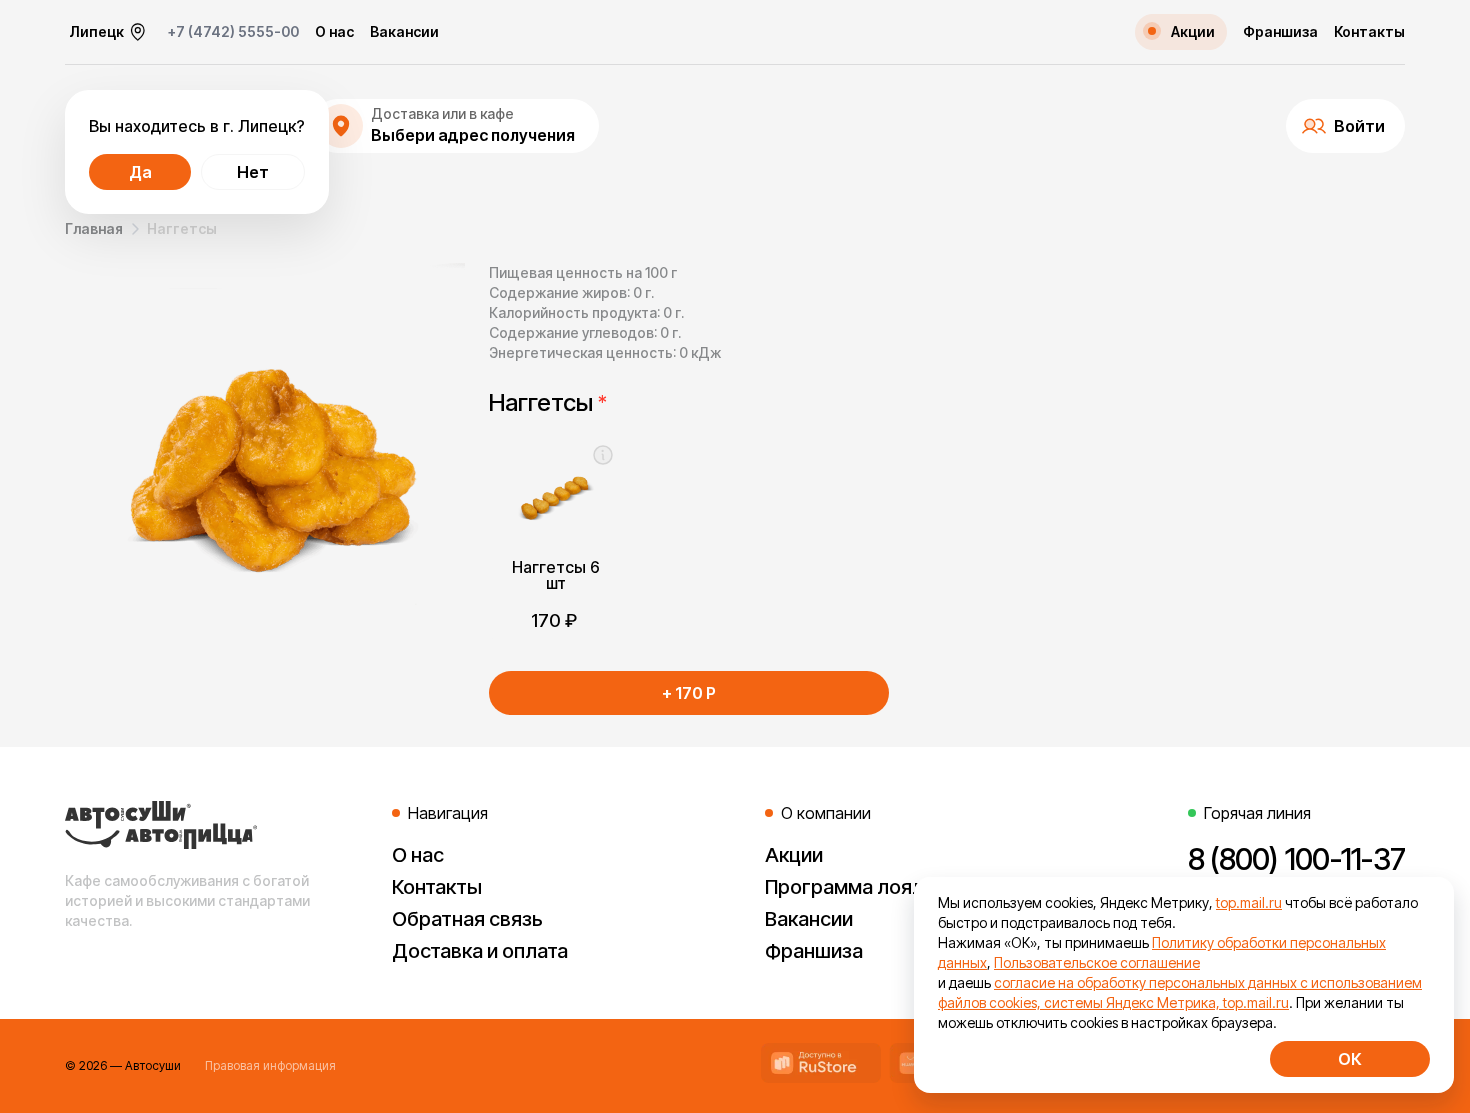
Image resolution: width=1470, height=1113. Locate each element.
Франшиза (1280, 32)
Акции (794, 855)
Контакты (1369, 32)
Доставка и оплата (480, 951)
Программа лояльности (877, 887)
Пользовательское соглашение (1097, 962)
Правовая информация (270, 1065)
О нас (334, 32)
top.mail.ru (1249, 902)
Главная (94, 228)
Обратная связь (467, 919)
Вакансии (404, 32)
